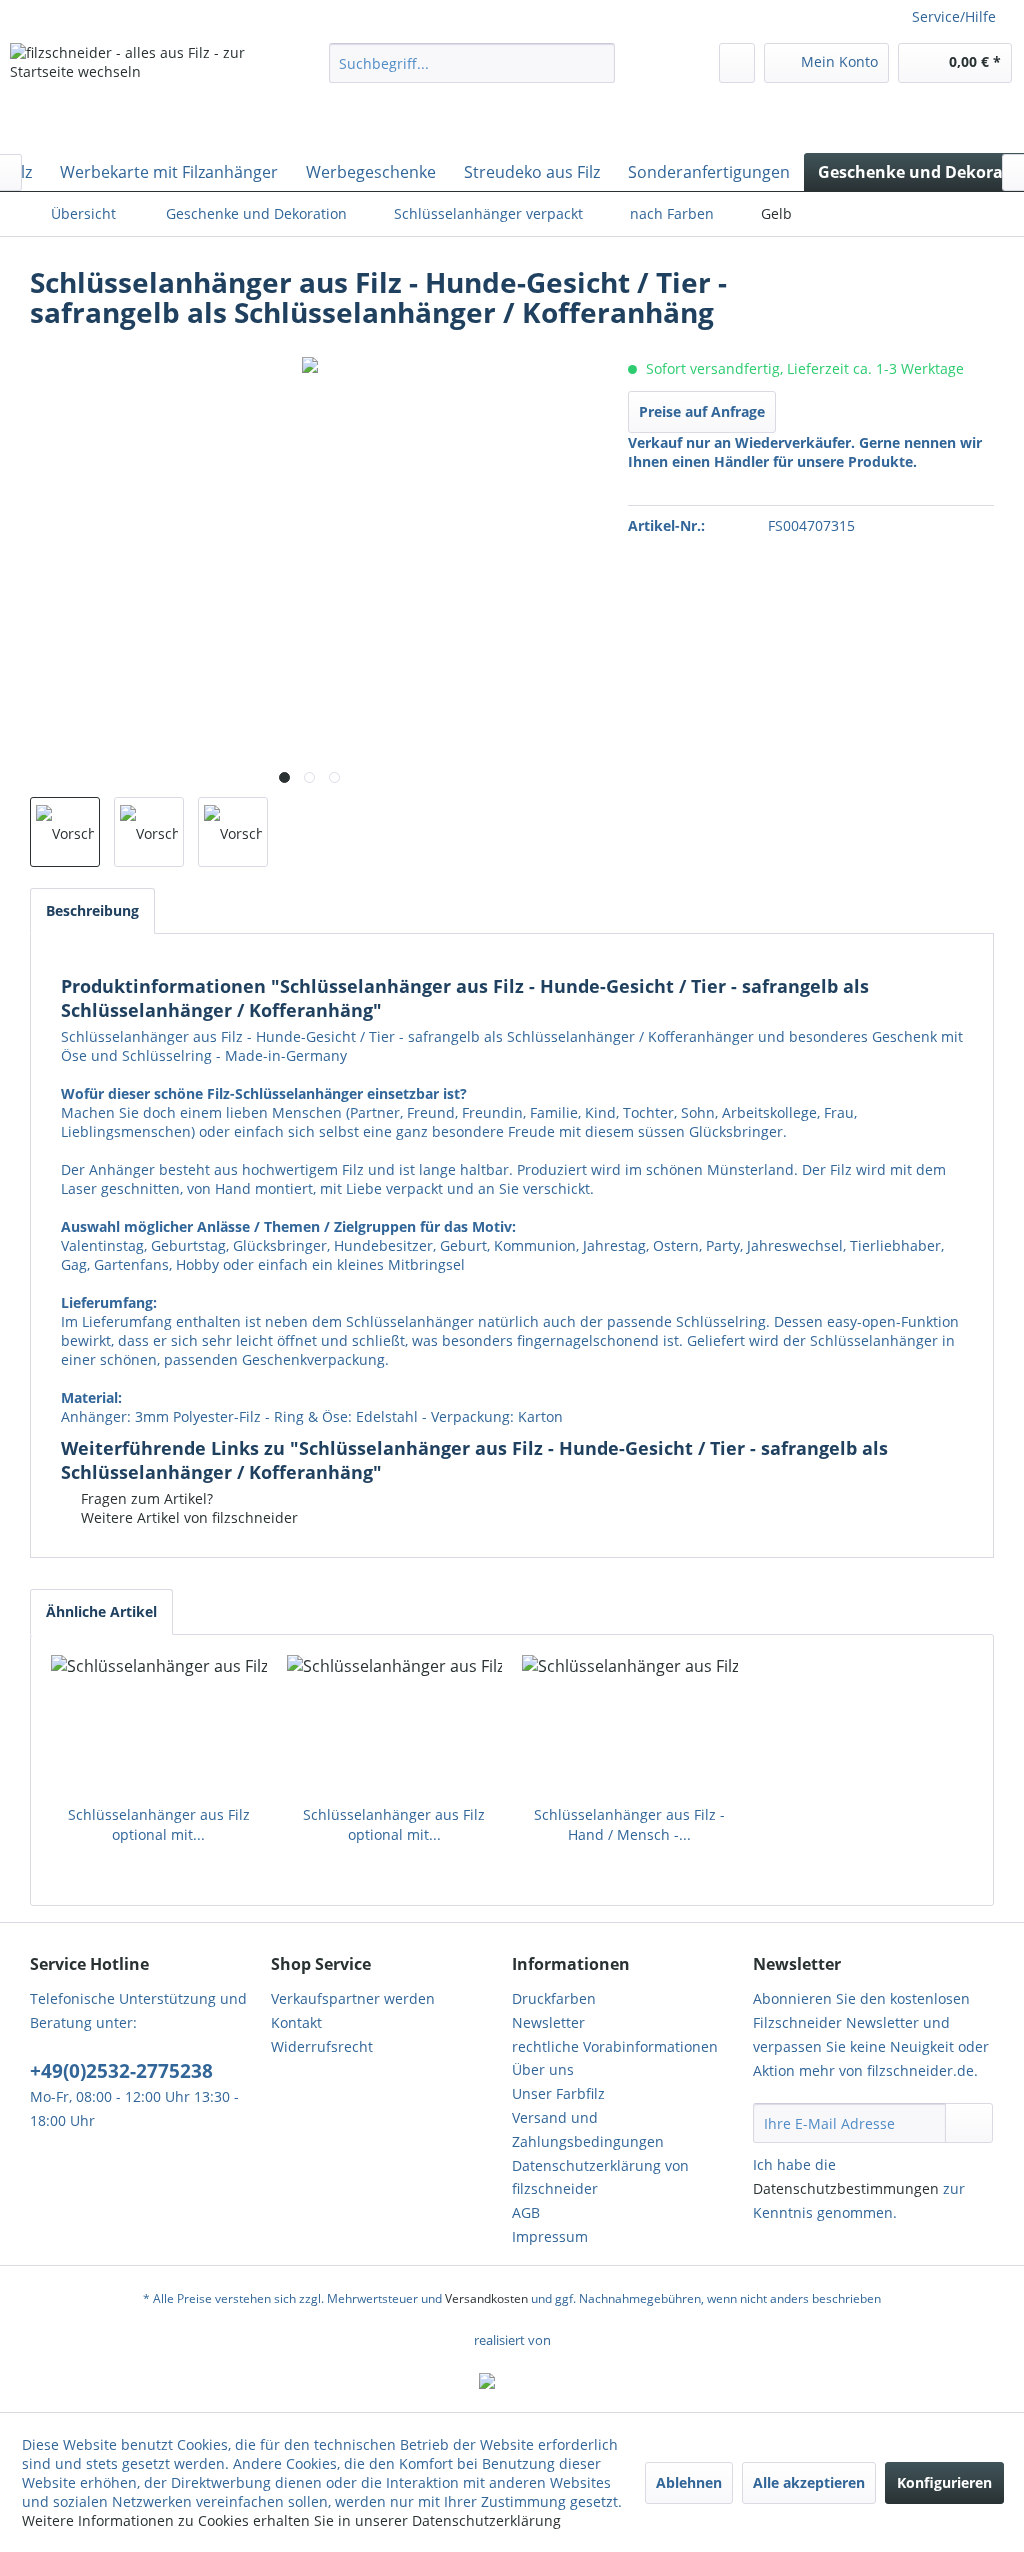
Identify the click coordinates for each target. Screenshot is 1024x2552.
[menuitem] (472, 63)
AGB (526, 2212)
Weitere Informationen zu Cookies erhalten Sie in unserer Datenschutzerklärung (291, 2520)
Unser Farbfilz (558, 2093)
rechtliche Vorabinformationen (615, 2046)
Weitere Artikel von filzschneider (187, 1517)
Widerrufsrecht (322, 2046)
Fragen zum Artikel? (145, 1498)
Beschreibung (92, 910)
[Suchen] (596, 63)
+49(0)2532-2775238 (121, 2071)
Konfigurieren (944, 2482)
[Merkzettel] (737, 63)
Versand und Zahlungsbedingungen (588, 2129)
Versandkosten (486, 2298)
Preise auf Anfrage (702, 411)
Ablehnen (689, 2482)
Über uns (543, 2069)
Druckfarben (554, 1998)
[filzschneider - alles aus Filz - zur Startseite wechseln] (132, 93)
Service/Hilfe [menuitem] (954, 16)
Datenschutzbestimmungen (846, 2188)
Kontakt (296, 2022)
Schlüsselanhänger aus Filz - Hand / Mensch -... (629, 1824)
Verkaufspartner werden (353, 1998)
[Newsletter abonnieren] (969, 2123)
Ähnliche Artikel (101, 1611)
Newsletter (548, 2022)
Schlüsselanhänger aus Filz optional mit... (159, 1824)
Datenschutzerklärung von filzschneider (600, 2177)
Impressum (550, 2236)
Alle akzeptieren (809, 2482)
